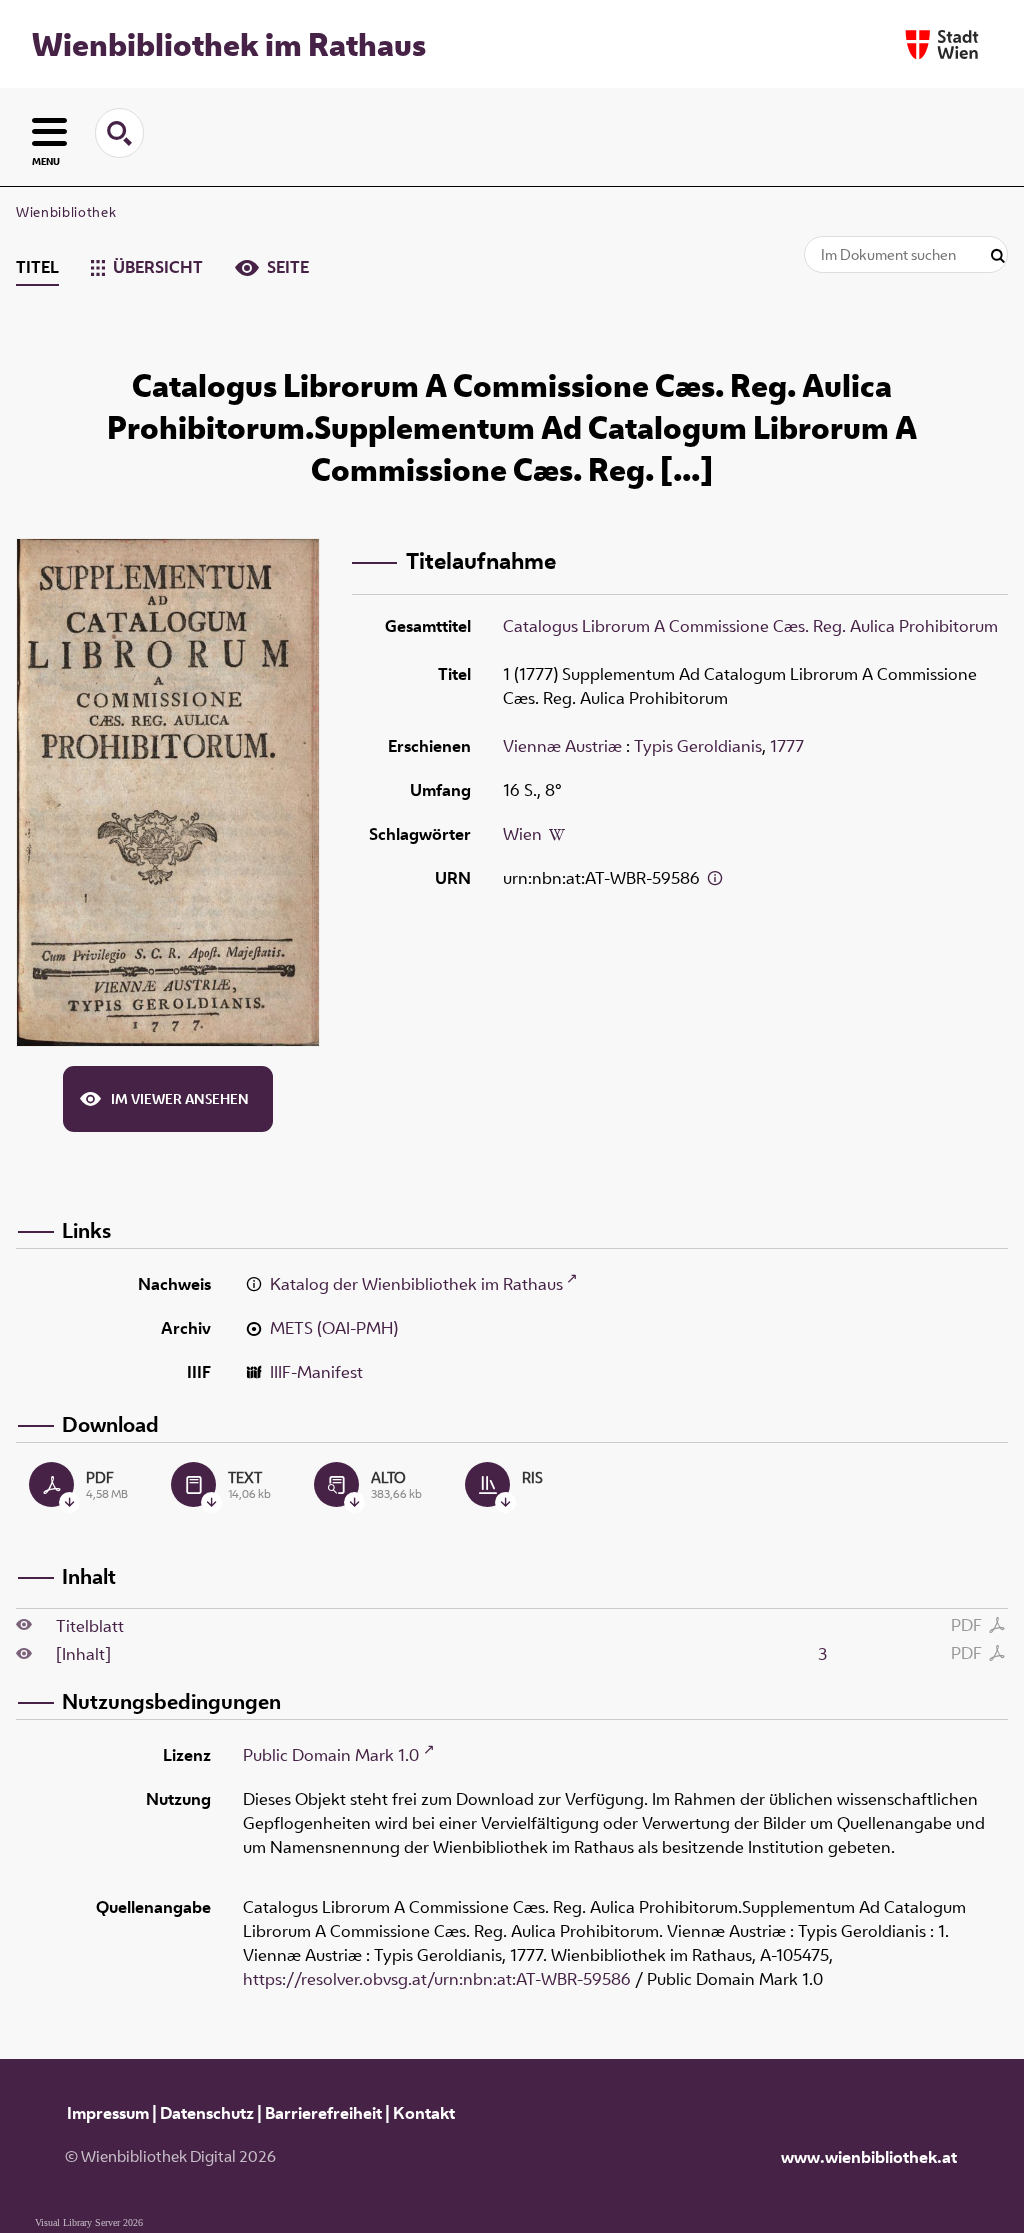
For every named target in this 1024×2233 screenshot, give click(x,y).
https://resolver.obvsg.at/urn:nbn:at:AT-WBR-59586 (437, 1979)
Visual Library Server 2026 (89, 2222)
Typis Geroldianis (698, 746)
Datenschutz (207, 2113)
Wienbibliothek (66, 212)
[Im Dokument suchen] (998, 256)
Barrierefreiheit (323, 2113)
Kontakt (424, 2113)
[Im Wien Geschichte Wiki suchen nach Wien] (557, 834)
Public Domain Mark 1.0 (331, 1755)
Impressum (108, 2113)
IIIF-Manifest (316, 1372)
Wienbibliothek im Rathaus (229, 44)
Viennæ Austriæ (562, 746)
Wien (522, 834)
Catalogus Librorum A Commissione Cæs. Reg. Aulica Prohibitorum (750, 626)
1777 (787, 746)
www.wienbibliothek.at (869, 2157)
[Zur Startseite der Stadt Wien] (942, 44)
